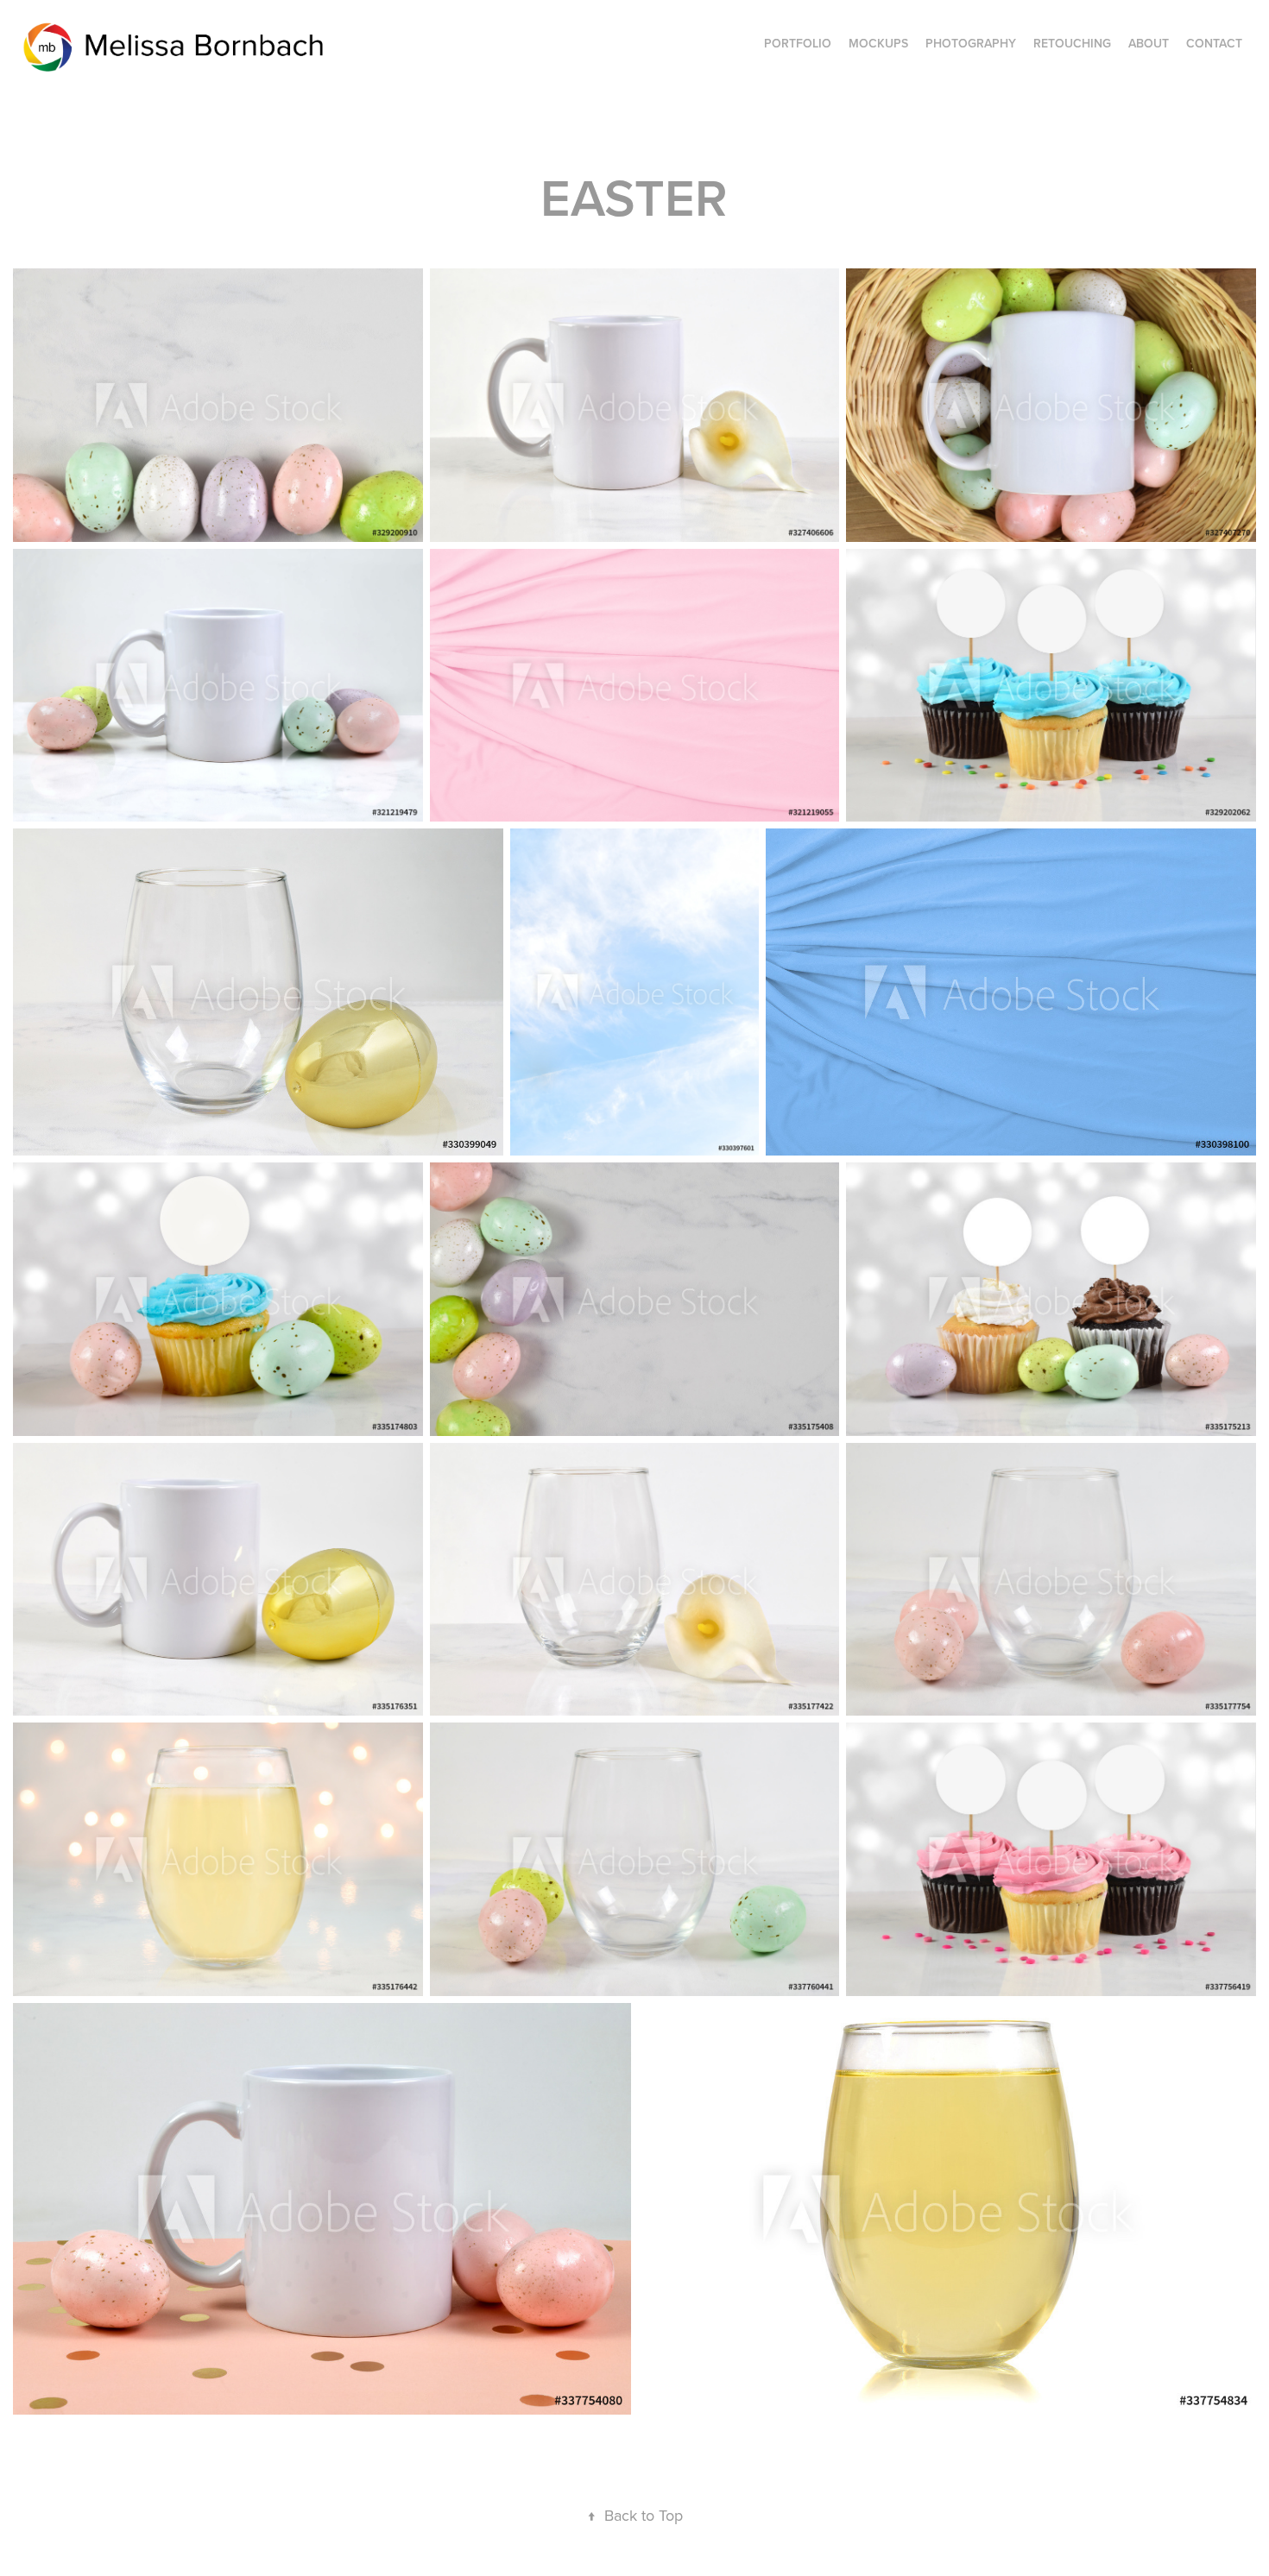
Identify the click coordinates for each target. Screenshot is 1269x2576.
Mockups (878, 43)
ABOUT (1149, 43)
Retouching (1072, 43)
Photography (971, 43)
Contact (1214, 43)
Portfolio (798, 43)
